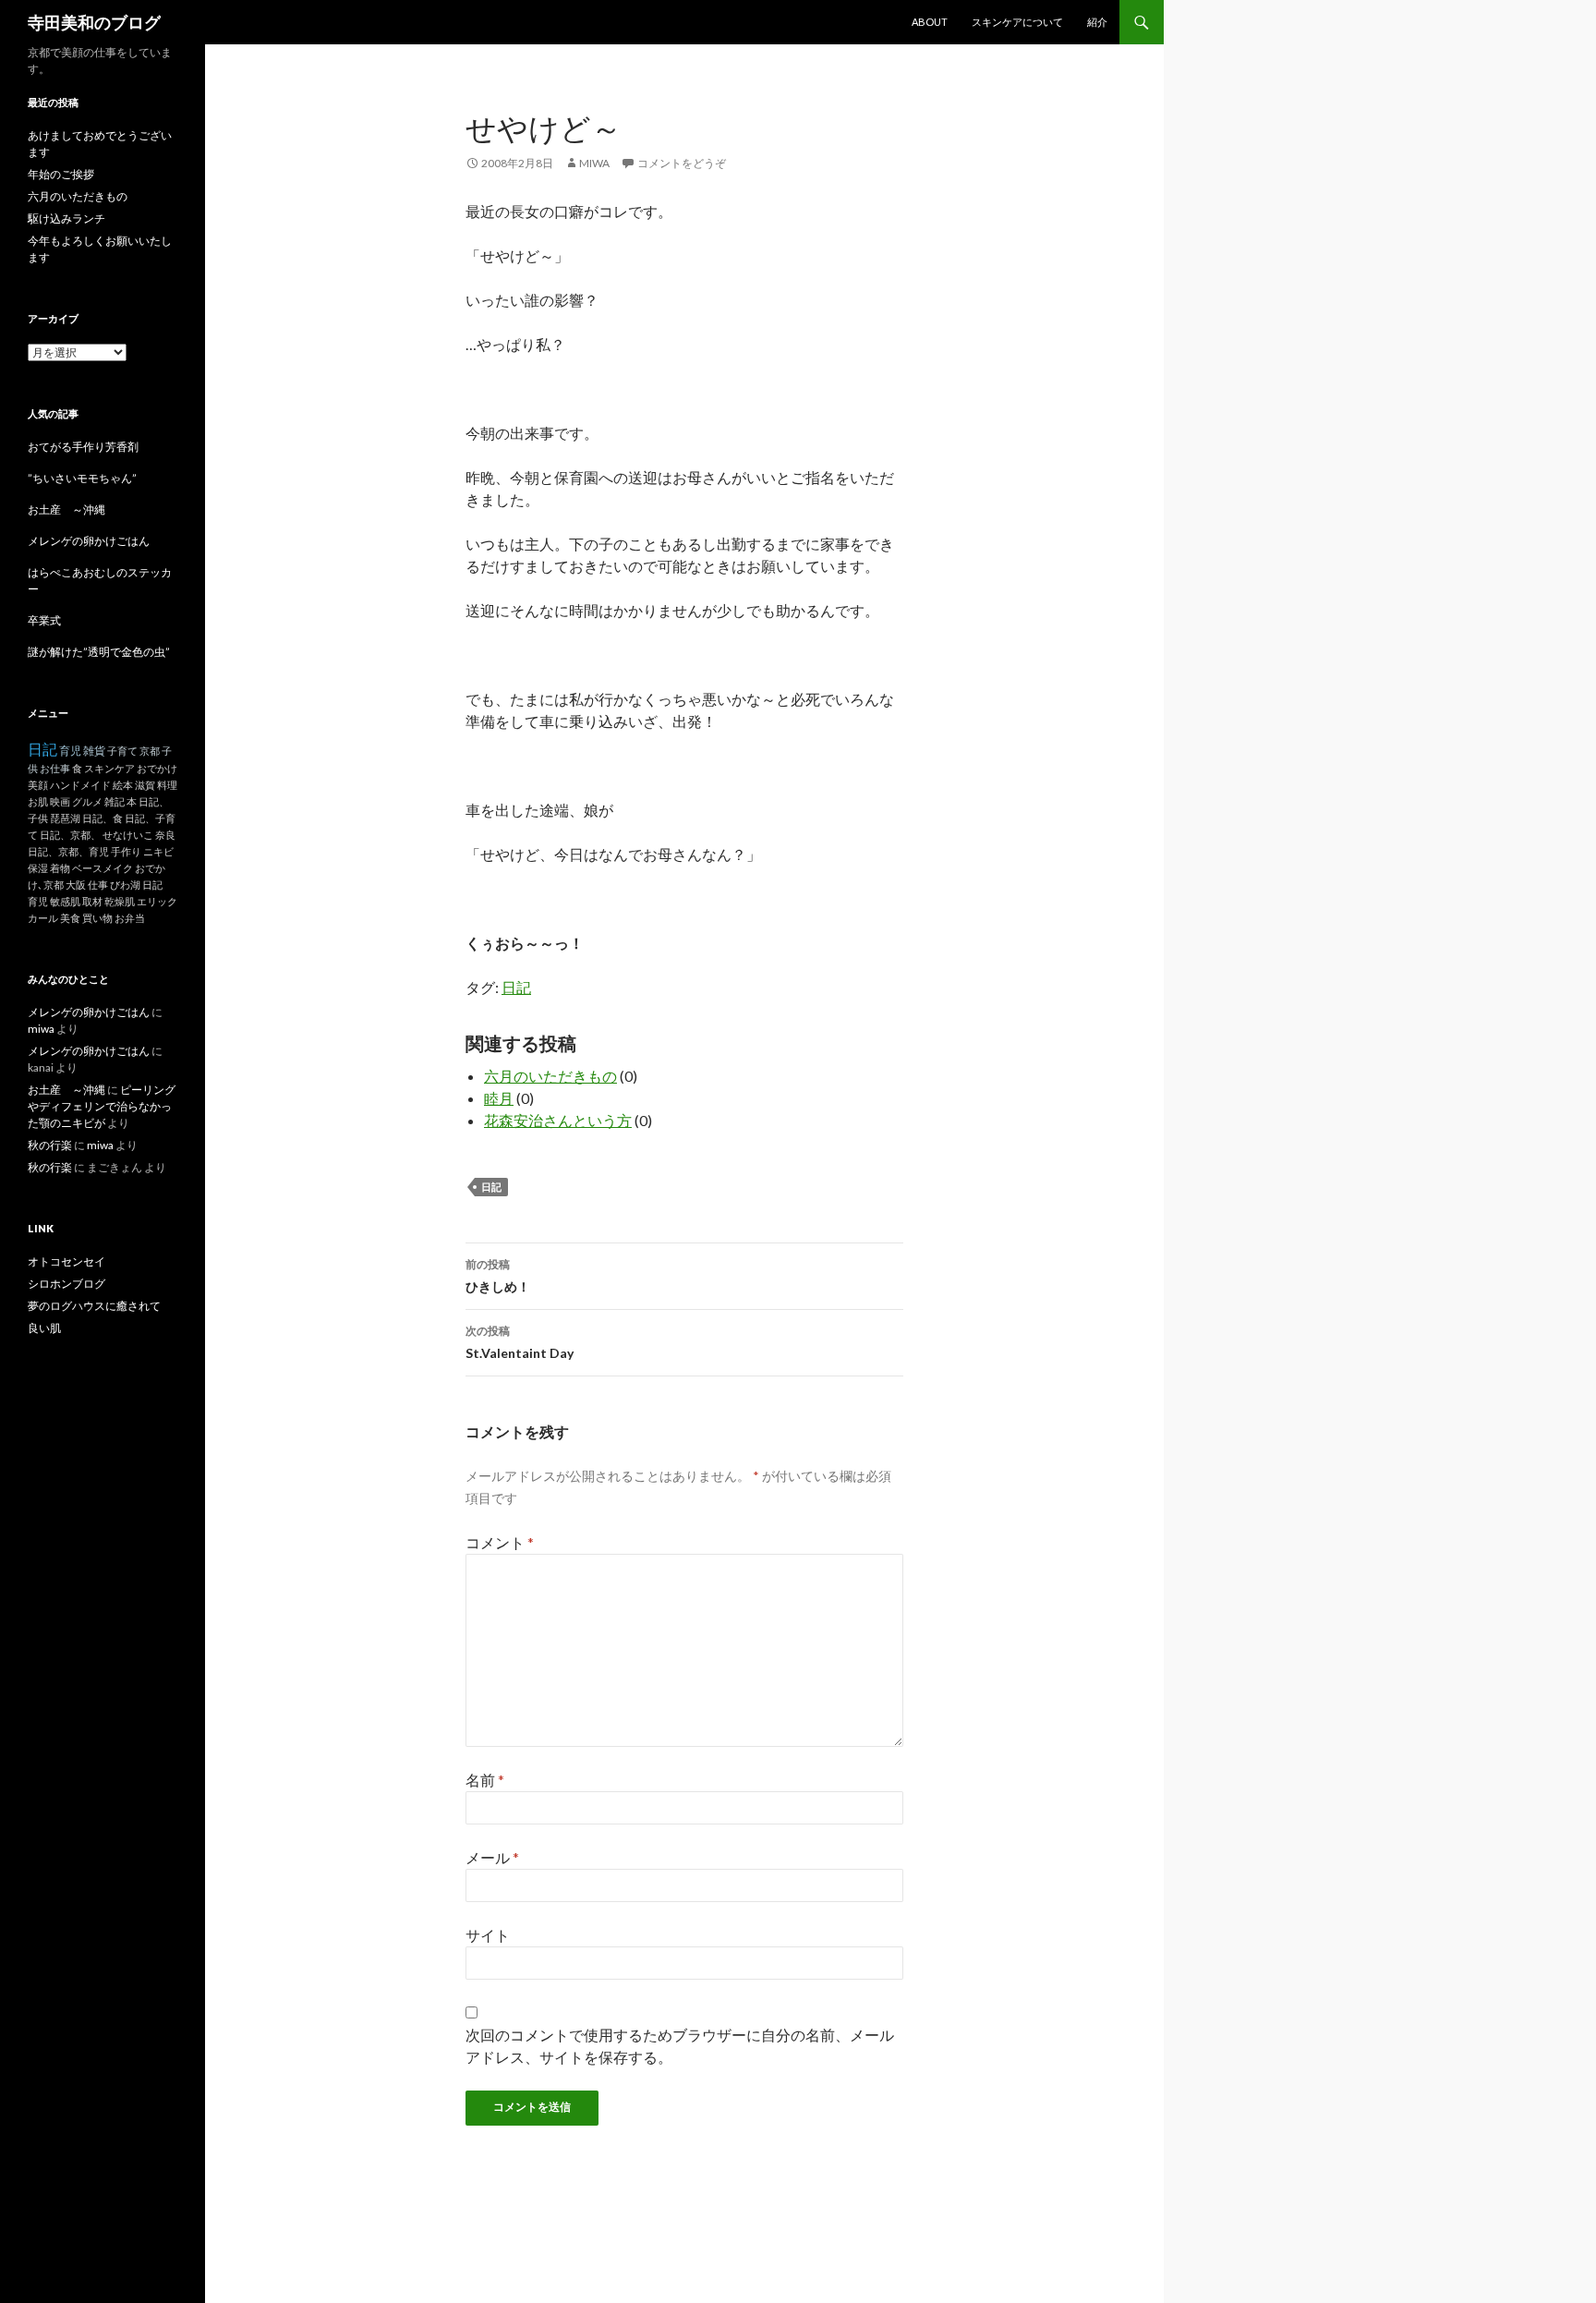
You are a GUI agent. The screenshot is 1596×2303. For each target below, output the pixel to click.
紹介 (1097, 22)
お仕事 (55, 768)
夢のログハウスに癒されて (94, 1306)
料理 (167, 785)
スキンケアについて (1017, 22)
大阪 (76, 885)
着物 (60, 868)
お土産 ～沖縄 (66, 509)
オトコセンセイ (66, 1261)
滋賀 (145, 785)
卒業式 (44, 620)
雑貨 (94, 750)
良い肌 (44, 1328)
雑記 (115, 801)
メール (492, 1857)
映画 (60, 801)
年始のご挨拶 (61, 174)
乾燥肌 (120, 901)
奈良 (165, 835)
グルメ (87, 801)
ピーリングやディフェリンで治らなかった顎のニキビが (102, 1106)
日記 (516, 987)
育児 (70, 751)
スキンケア (109, 768)
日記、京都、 (70, 835)
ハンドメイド (80, 785)
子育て (122, 751)
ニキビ (158, 851)
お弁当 (130, 918)
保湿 (38, 868)
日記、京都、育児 (68, 851)
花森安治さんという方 (558, 1120)
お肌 (38, 801)
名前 (485, 1780)
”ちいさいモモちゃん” (88, 478)
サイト (488, 1935)
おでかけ (157, 768)
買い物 (97, 918)
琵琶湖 (65, 818)
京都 (150, 751)
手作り (126, 851)
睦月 (499, 1098)
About (930, 22)
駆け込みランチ (66, 218)
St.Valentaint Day (520, 1342)
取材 (92, 901)
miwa (594, 163)
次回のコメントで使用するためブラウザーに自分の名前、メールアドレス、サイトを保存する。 (680, 2046)
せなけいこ (128, 835)
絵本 (123, 785)
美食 (70, 918)
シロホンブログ (66, 1284)
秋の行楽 (50, 1145)
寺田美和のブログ (94, 22)
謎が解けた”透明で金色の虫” (99, 652)
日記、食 (103, 818)
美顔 (38, 785)
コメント (500, 1542)
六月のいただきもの (550, 1076)
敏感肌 (65, 901)
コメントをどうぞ (682, 163)
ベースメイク (103, 868)
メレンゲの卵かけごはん (89, 541)
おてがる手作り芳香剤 (83, 447)
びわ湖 (125, 885)
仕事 (98, 885)
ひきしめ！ (498, 1276)
